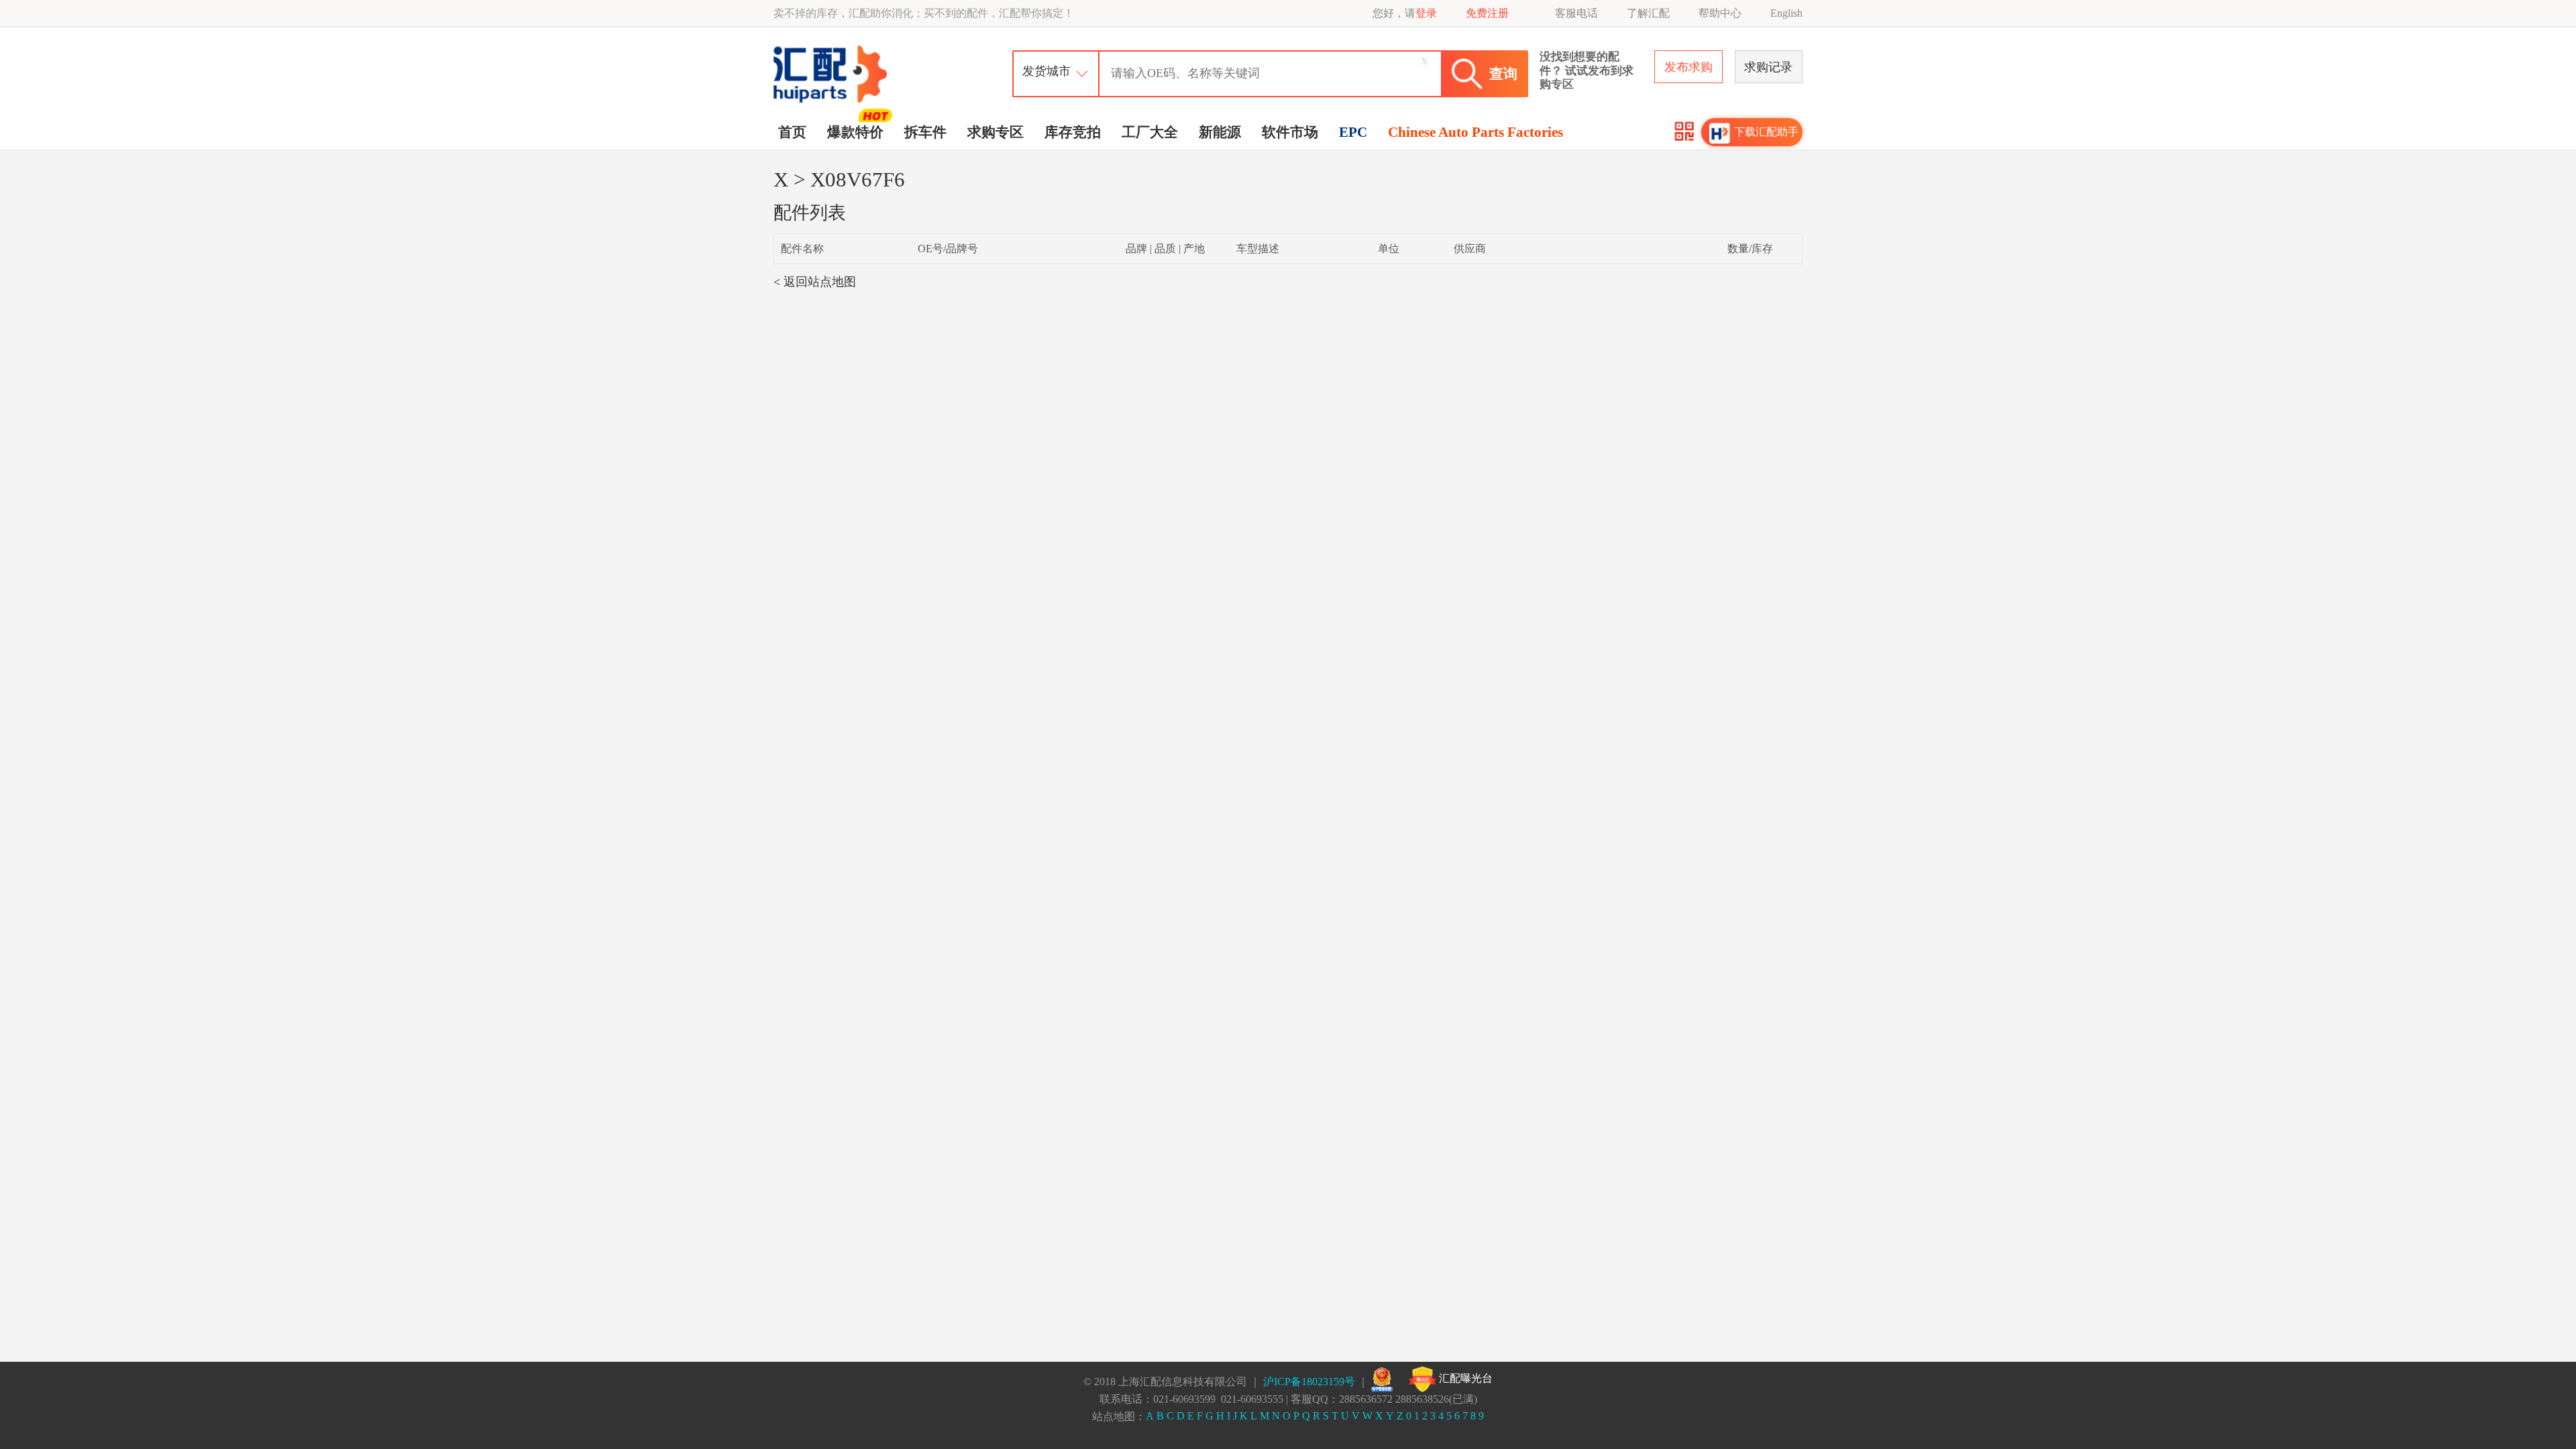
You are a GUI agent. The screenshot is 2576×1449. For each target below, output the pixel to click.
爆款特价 (855, 132)
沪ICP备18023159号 (1309, 1382)
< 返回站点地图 (815, 282)
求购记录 (1768, 67)
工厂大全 (1150, 132)
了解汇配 (1648, 13)
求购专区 (996, 132)
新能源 (1220, 132)
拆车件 (925, 132)
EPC (1353, 132)
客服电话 (1576, 13)
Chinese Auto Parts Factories (1475, 132)
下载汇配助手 (1766, 132)
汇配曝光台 (1464, 1378)
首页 (792, 132)
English (1786, 13)
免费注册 (1487, 13)
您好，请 (1405, 13)
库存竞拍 (1073, 132)
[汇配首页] (832, 49)
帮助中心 (1720, 13)
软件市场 (1290, 132)
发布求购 (1688, 67)
